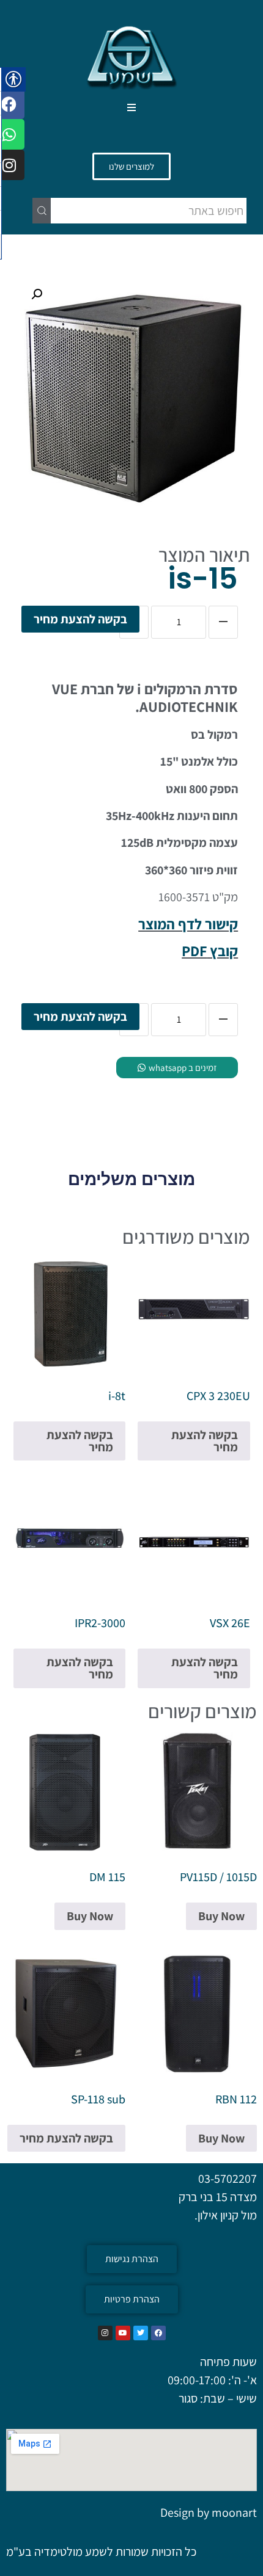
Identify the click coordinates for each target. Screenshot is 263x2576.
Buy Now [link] (221, 1916)
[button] (132, 108)
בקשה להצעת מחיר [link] (80, 619)
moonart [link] (234, 2513)
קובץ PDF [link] (210, 951)
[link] (131, 56)
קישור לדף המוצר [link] (188, 924)
